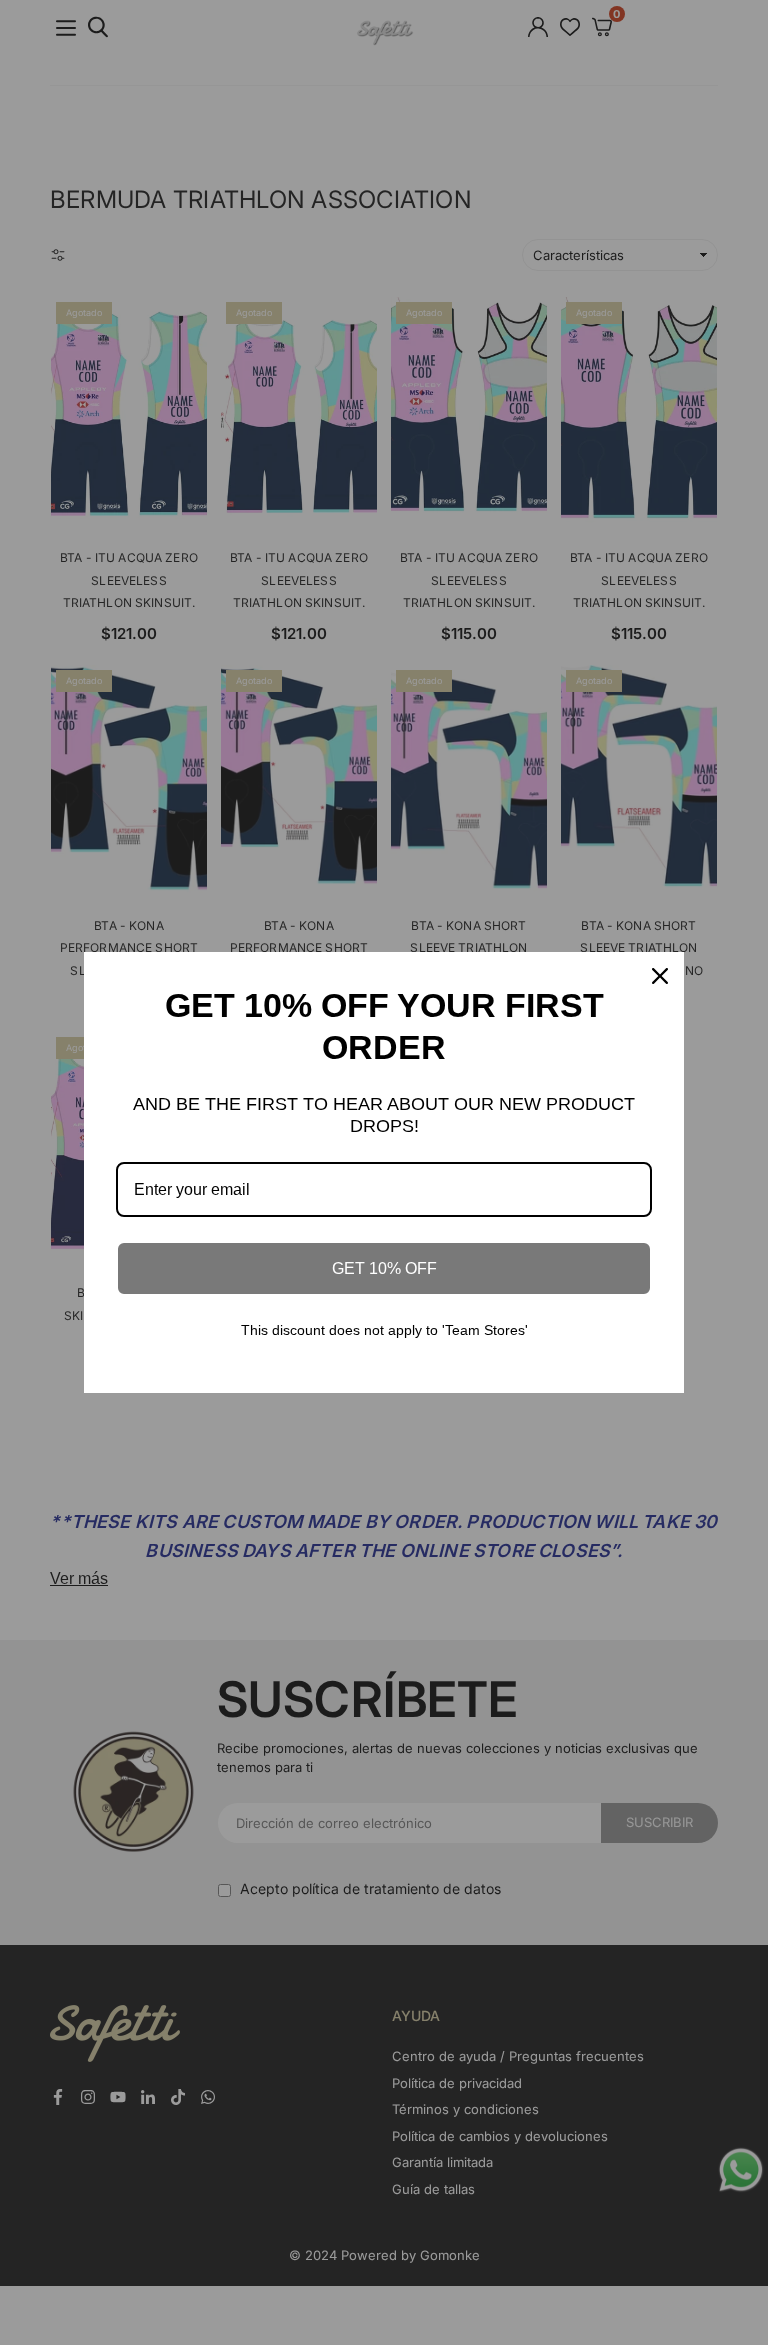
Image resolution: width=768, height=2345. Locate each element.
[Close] (660, 976)
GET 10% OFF (384, 1268)
